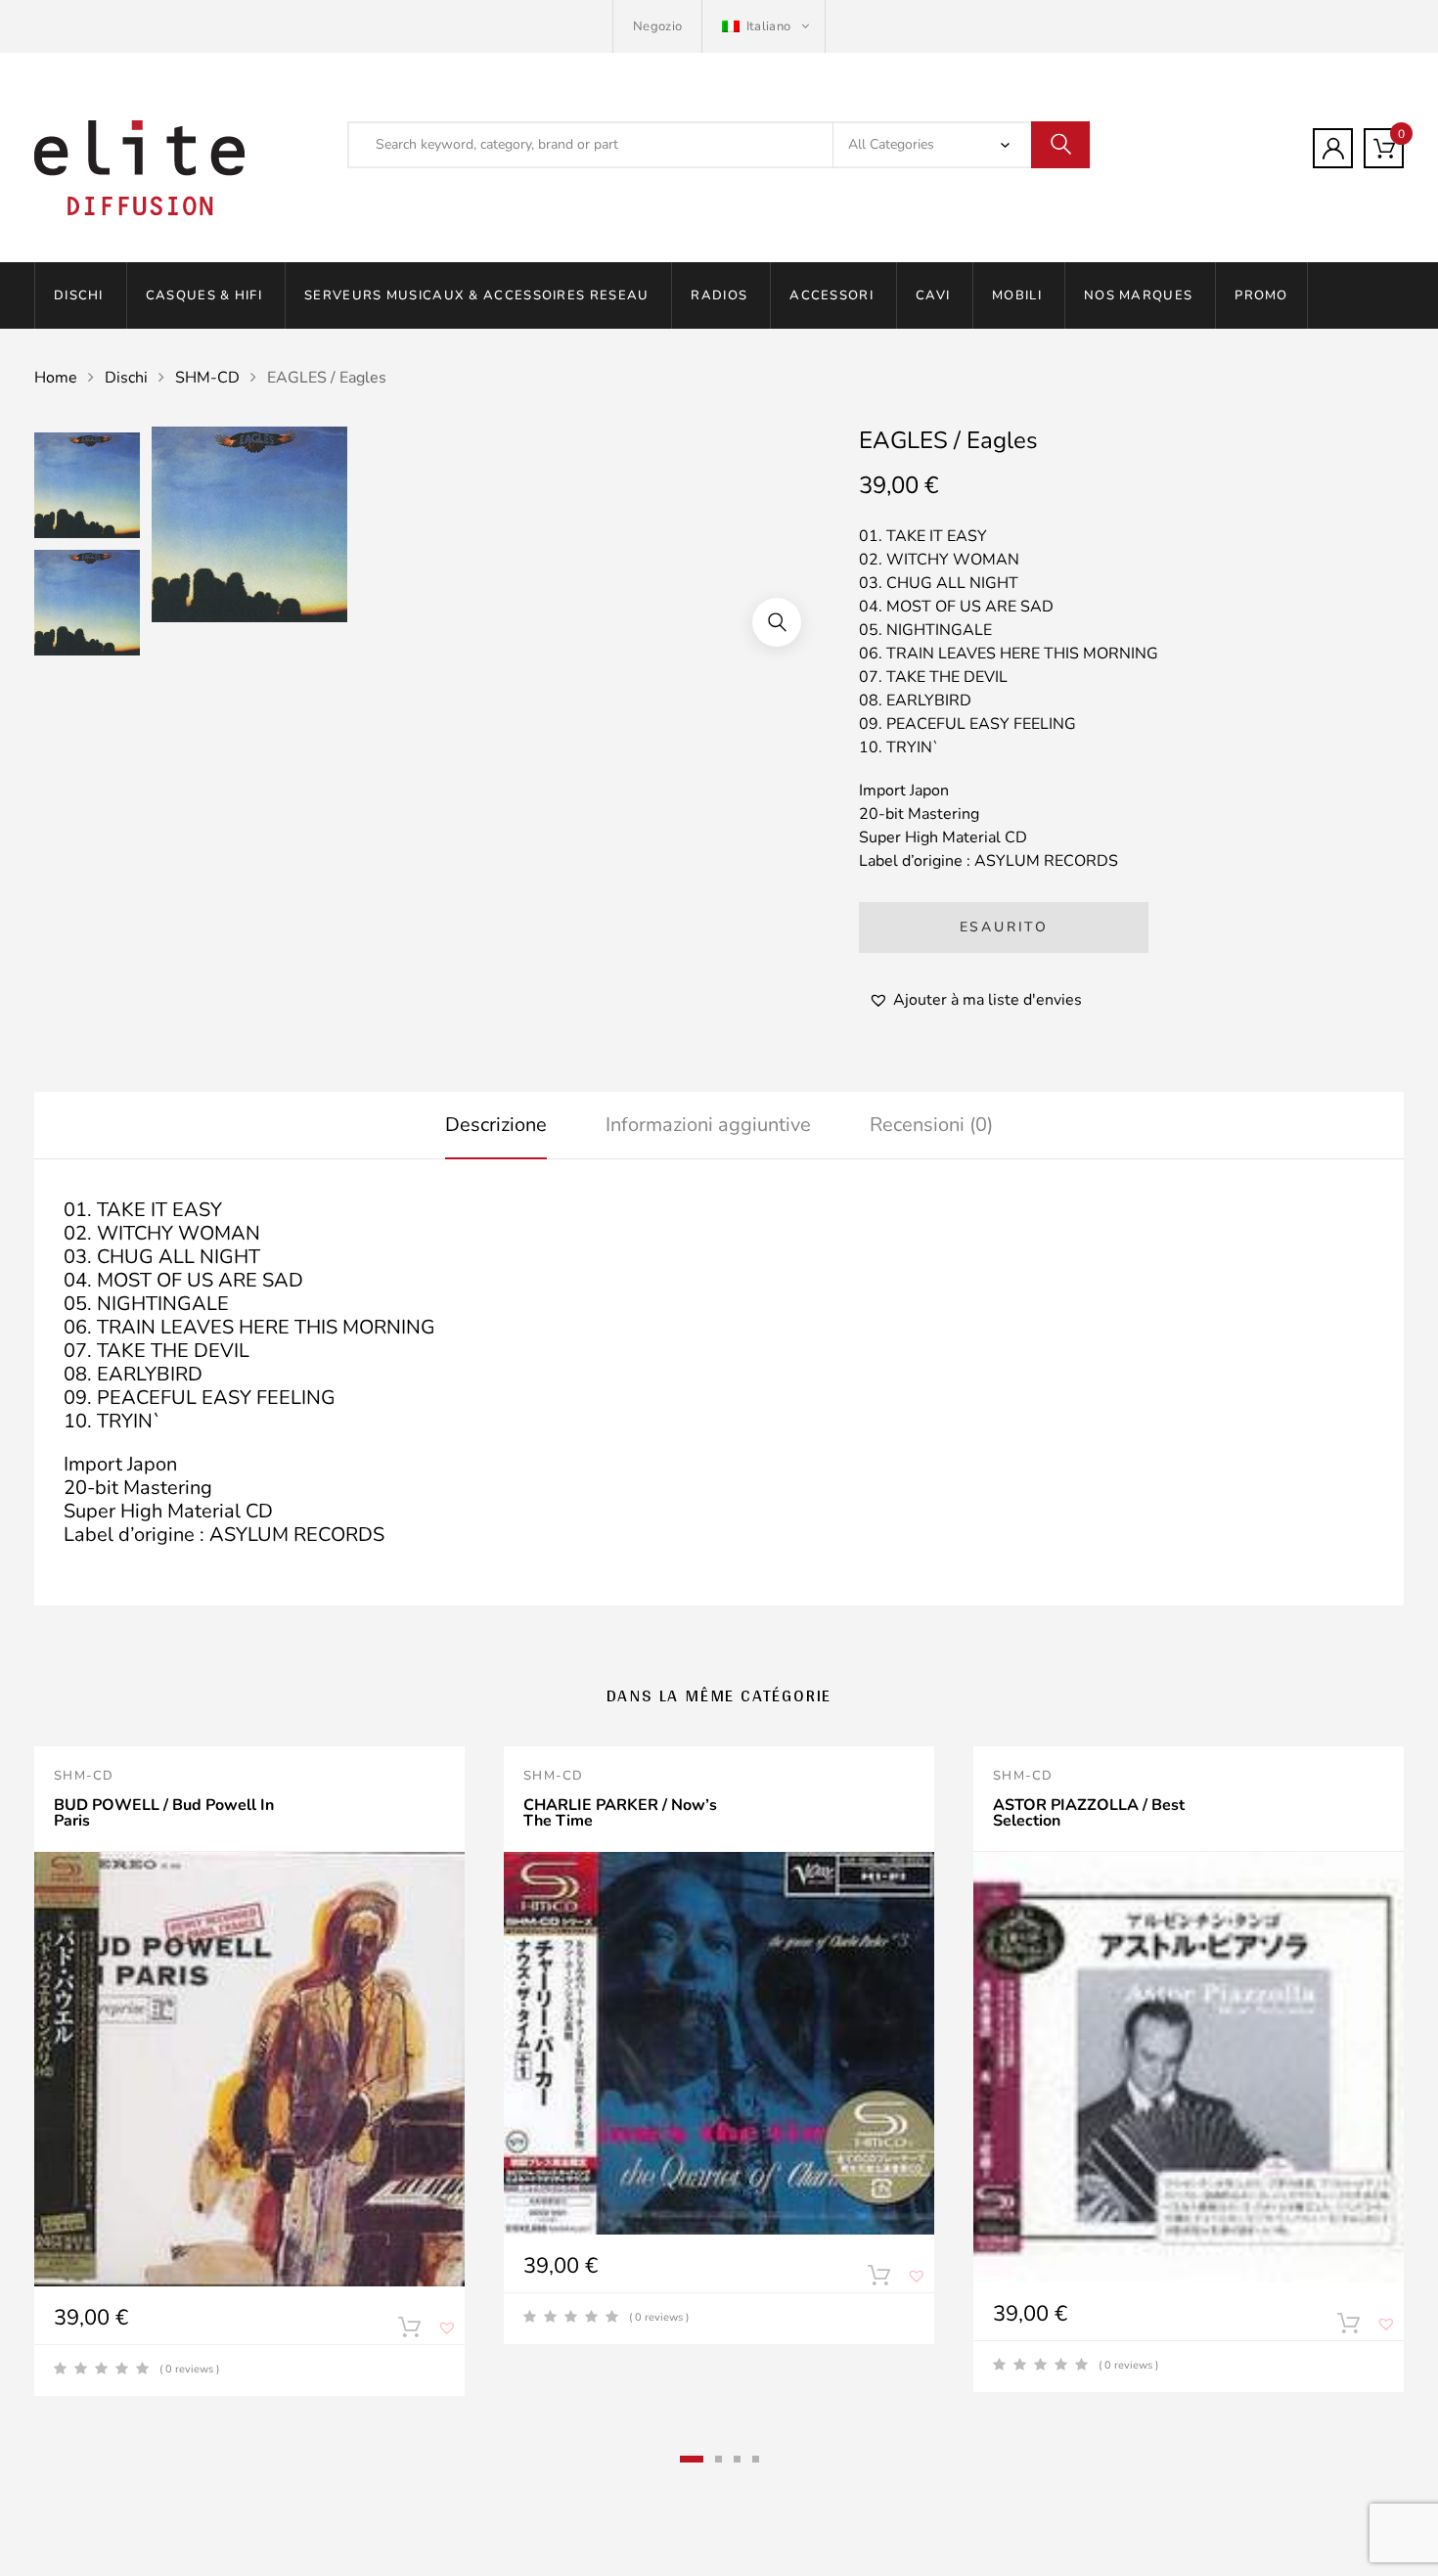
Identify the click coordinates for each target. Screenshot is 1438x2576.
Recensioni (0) (931, 1125)
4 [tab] (756, 2459)
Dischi (79, 295)
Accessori (831, 295)
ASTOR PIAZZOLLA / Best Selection (1089, 1813)
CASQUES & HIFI (204, 295)
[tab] (496, 1125)
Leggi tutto (878, 2280)
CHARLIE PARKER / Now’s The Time (620, 1813)
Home (56, 378)
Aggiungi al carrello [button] (409, 2331)
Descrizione (496, 1125)
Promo (1261, 295)
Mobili (1017, 295)
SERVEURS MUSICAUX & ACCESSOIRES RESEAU (476, 295)
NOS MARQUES (1138, 295)
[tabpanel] (249, 2071)
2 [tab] (719, 2459)
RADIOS (719, 295)
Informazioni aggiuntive (708, 1125)
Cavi (933, 295)
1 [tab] (692, 2459)
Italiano (768, 26)
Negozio (657, 26)
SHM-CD (207, 378)
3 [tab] (737, 2459)
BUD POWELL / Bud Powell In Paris (164, 1813)
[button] (777, 622)
